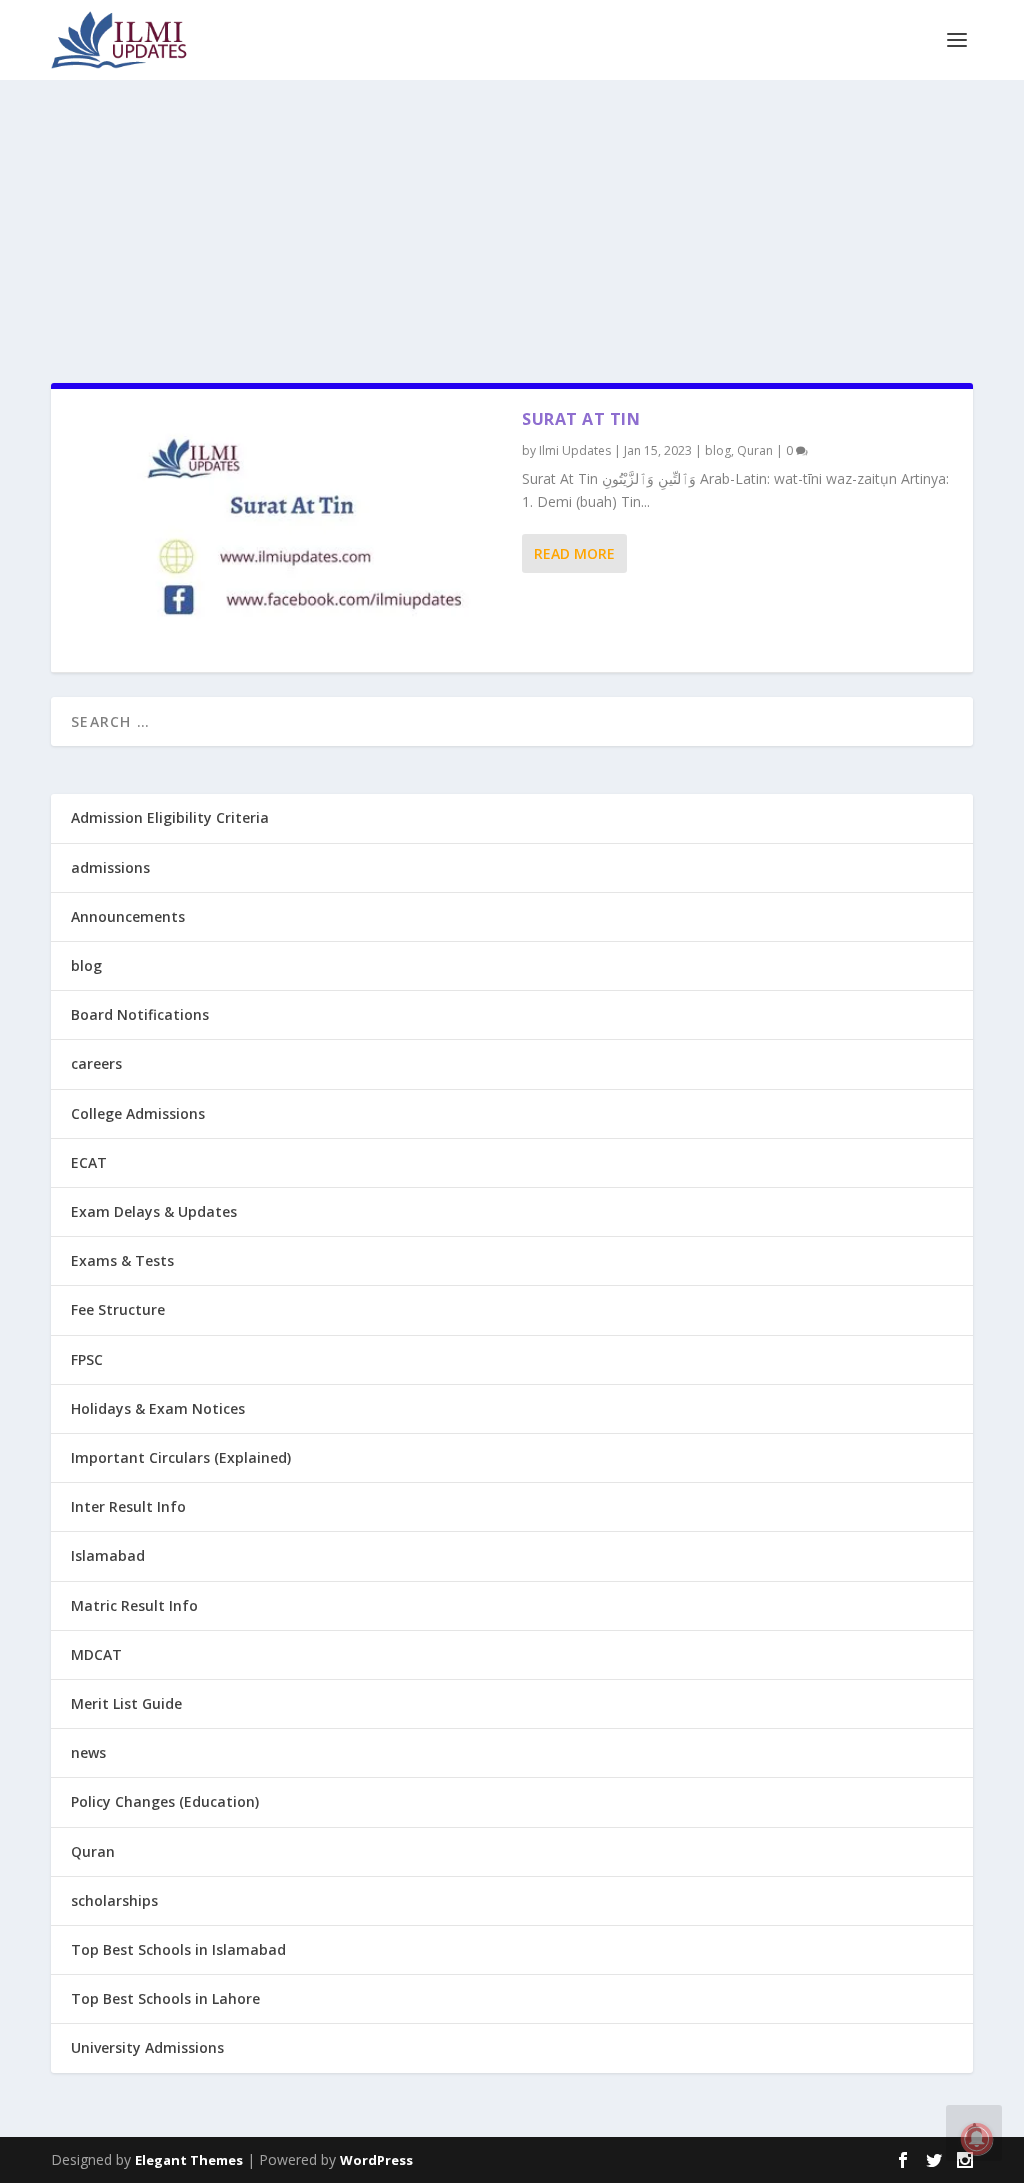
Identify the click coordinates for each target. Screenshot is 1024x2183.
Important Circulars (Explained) (181, 1457)
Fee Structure (118, 1309)
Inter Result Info (128, 1506)
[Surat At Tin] (286, 530)
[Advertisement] (512, 219)
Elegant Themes (189, 2160)
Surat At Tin (581, 419)
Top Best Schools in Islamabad (178, 1949)
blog (718, 450)
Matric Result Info (134, 1605)
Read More (574, 553)
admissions (110, 867)
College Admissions (138, 1113)
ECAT (89, 1162)
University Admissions (147, 2047)
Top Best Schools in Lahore (165, 1998)
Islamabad (108, 1555)
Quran (755, 450)
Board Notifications (140, 1014)
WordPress (376, 2160)
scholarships (114, 1900)
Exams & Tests (122, 1260)
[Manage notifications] (977, 2139)
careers (96, 1063)
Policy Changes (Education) (165, 1801)
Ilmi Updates (575, 450)
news (88, 1752)
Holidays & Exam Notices (158, 1408)
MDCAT (96, 1654)
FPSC (87, 1359)
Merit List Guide (126, 1703)
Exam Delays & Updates (154, 1211)
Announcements (128, 916)
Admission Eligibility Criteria (170, 817)
